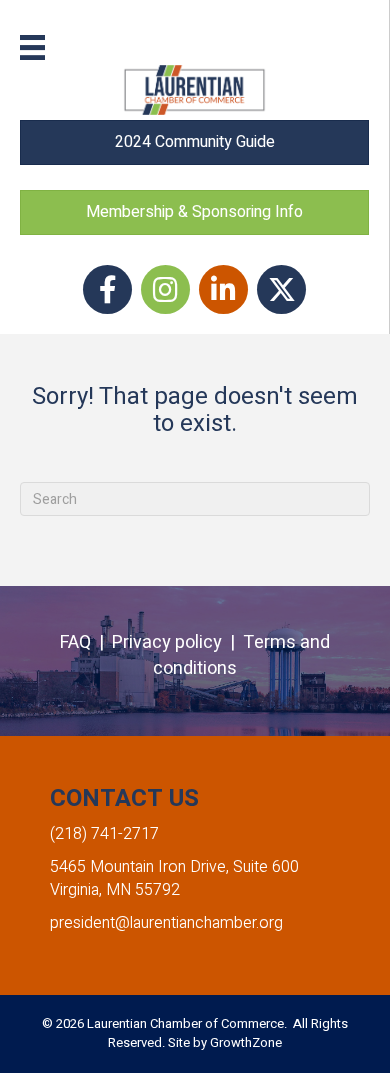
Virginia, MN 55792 (115, 890)
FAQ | (86, 642)
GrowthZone (246, 1042)
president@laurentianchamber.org (166, 923)
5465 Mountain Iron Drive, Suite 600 (174, 867)
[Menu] (32, 47)
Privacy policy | (177, 642)
